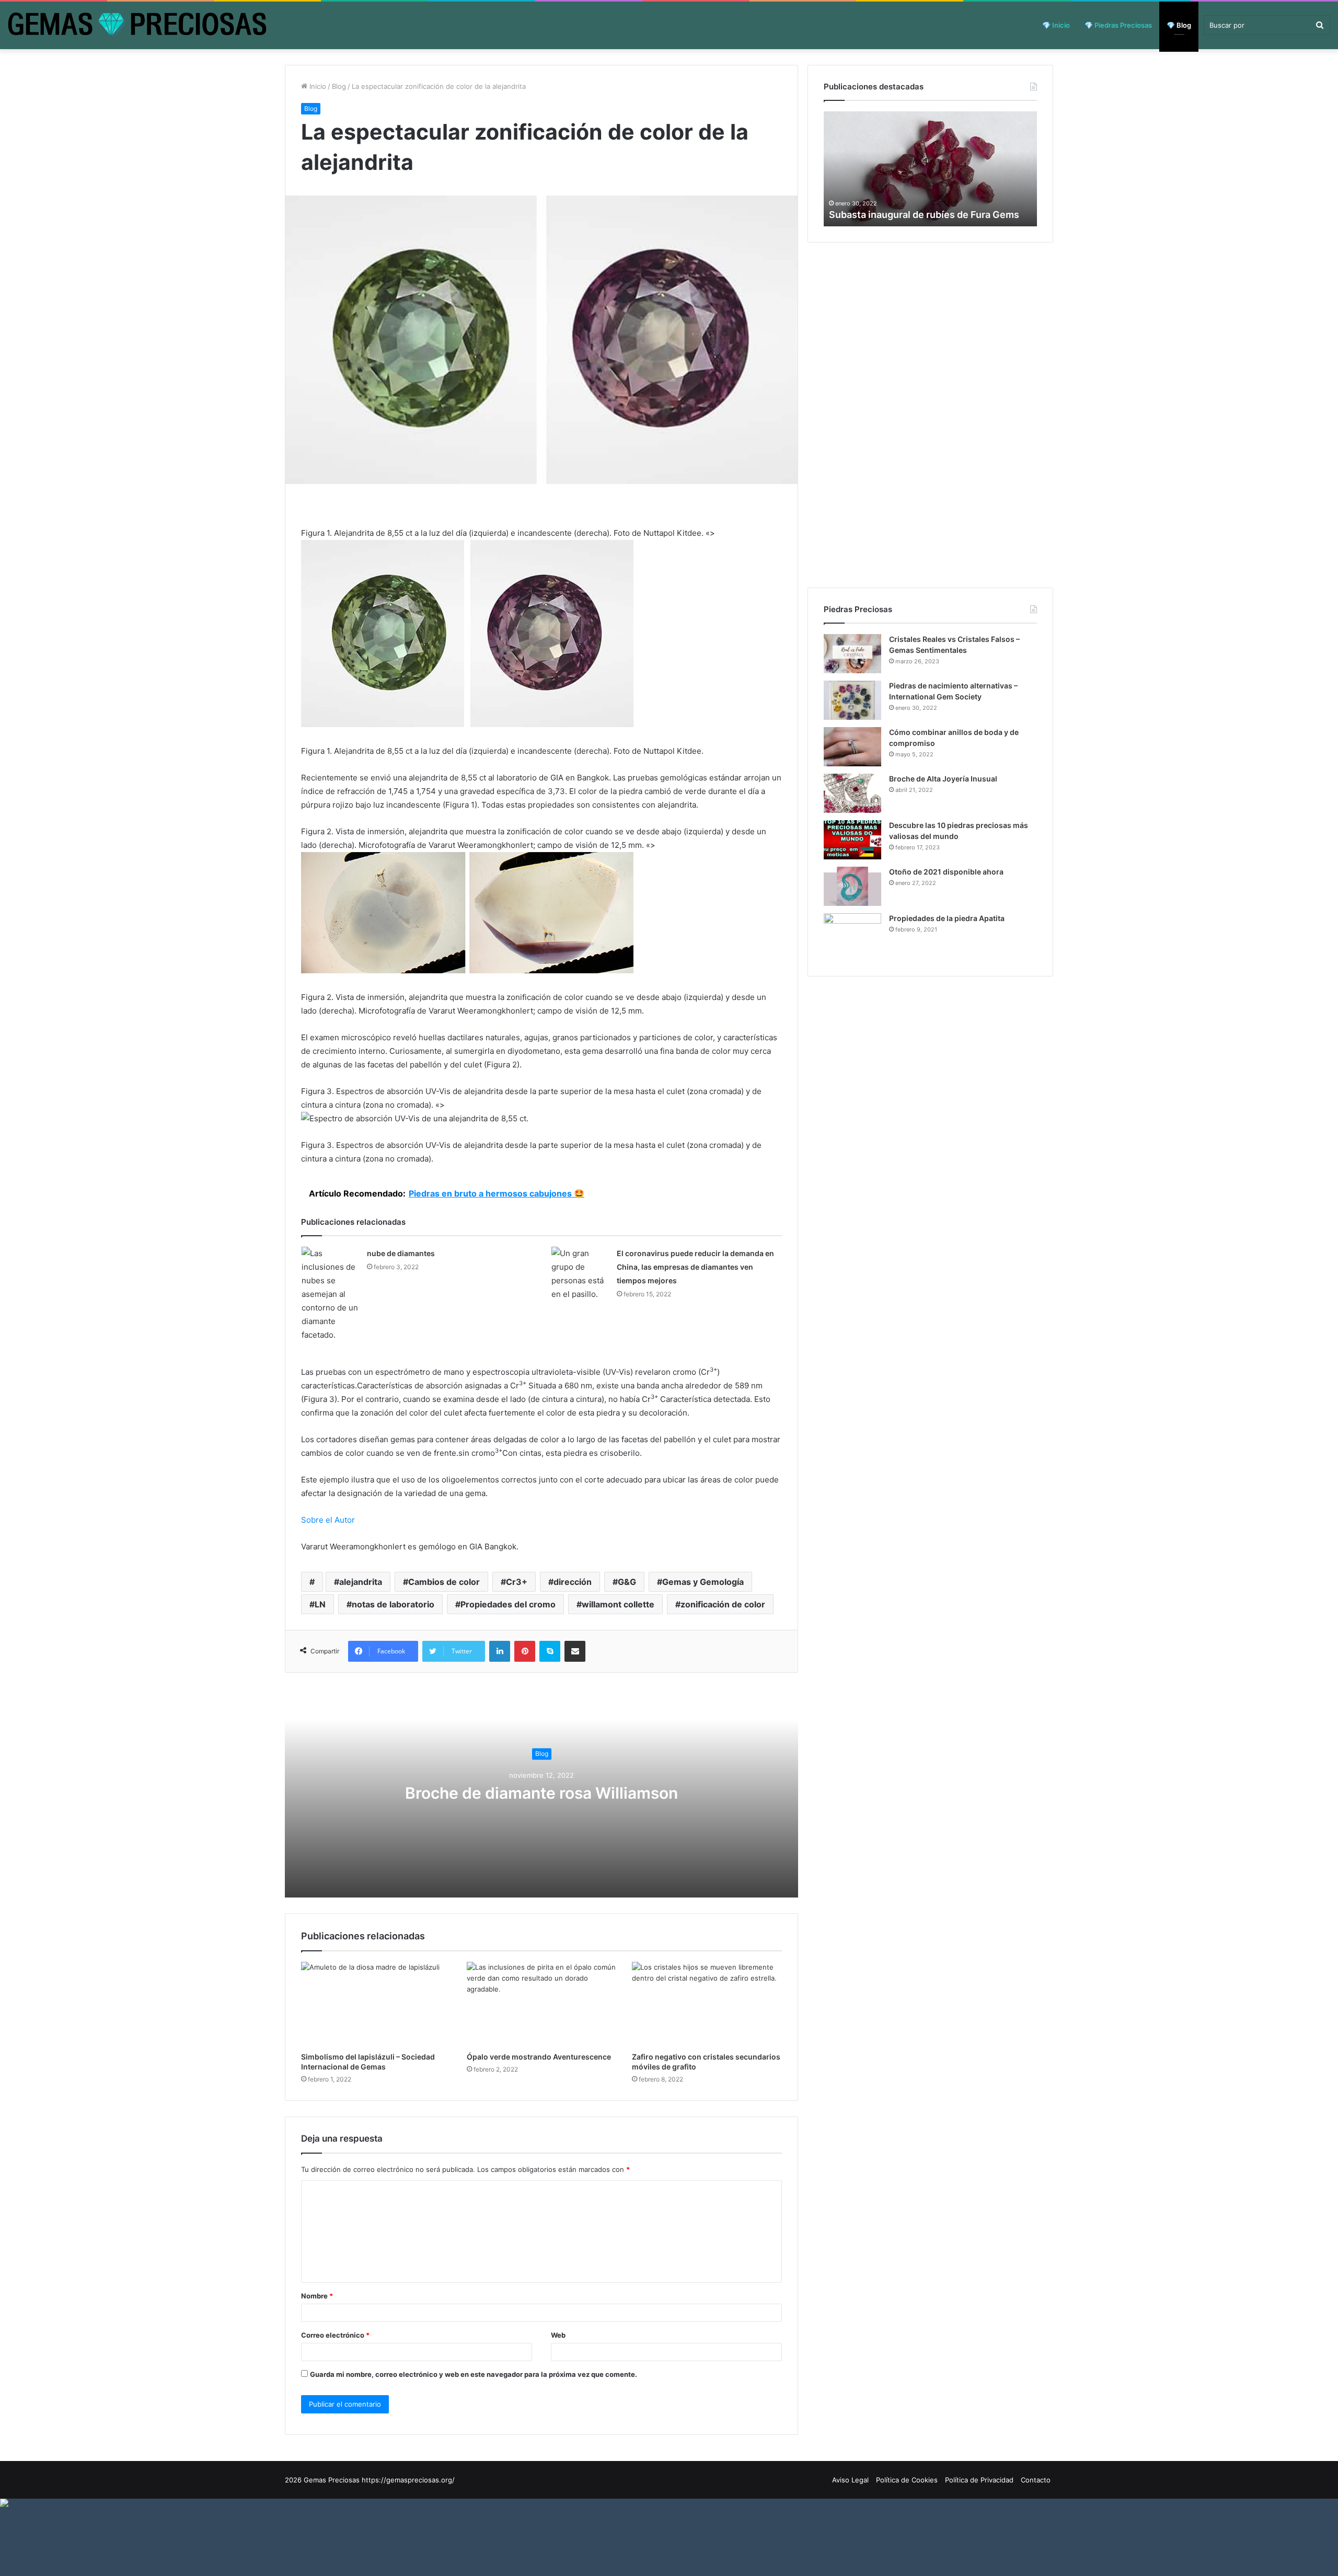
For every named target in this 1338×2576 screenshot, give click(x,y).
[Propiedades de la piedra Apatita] (852, 937)
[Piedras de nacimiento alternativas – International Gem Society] (852, 700)
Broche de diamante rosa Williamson (541, 1793)
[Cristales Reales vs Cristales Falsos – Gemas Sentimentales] (852, 654)
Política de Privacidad (979, 2480)
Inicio (317, 86)
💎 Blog (1179, 25)
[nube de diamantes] (330, 1294)
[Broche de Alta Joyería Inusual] (852, 793)
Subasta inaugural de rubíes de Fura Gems (924, 215)
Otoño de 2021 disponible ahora (946, 872)
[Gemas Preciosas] (137, 25)
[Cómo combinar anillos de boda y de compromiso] (852, 747)
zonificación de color (723, 1604)
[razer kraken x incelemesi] (669, 2503)
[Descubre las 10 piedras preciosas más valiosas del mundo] (852, 840)
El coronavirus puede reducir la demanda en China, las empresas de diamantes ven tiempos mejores (695, 1267)
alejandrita (361, 1582)
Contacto (1036, 2480)
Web (558, 2335)
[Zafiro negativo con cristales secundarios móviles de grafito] (707, 2004)
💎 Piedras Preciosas (1118, 25)
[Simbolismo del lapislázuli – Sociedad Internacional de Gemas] (376, 2004)
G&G (627, 1582)
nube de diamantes (401, 1253)
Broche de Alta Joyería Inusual (943, 779)
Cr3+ (517, 1582)
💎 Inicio (1056, 25)
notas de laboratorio (393, 1604)
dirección (573, 1582)
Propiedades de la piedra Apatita (947, 918)
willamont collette (618, 1604)
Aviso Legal (850, 2480)
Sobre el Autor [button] (328, 1520)
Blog (339, 86)
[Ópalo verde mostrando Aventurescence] (542, 2004)
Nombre (317, 2296)
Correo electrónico (335, 2335)
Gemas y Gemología (703, 1582)
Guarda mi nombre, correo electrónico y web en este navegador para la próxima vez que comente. (474, 2374)
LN (320, 1604)
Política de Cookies (907, 2480)
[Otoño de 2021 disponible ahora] (852, 886)
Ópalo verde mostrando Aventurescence (539, 2057)
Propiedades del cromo (508, 1604)
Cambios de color (444, 1582)
